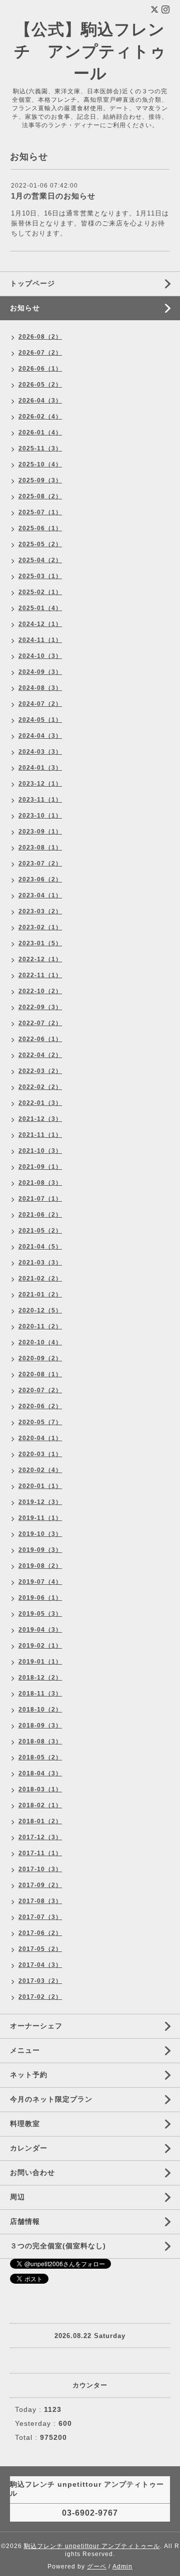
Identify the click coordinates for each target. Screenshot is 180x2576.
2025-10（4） (40, 464)
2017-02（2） (40, 1997)
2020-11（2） (40, 1326)
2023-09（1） (40, 832)
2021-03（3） (40, 1263)
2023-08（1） (40, 848)
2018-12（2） (40, 1678)
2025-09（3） (40, 480)
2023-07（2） (40, 863)
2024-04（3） (40, 736)
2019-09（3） (40, 1550)
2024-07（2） (40, 704)
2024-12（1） (40, 624)
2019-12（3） (40, 1502)
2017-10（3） (40, 1869)
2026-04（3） (40, 401)
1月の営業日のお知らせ (53, 196)
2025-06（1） (40, 528)
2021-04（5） (40, 1247)
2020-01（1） (40, 1486)
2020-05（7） (40, 1422)
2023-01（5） (40, 943)
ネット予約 (29, 2075)
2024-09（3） (40, 672)
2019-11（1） (40, 1518)
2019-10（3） (40, 1534)
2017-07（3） (40, 1917)
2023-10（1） (40, 816)
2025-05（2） (40, 544)
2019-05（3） (40, 1614)
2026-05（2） (40, 385)
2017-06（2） (40, 1933)
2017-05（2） (40, 1949)
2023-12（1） (40, 784)
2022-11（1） (40, 975)
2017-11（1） (40, 1853)
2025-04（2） (40, 560)
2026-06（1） (40, 369)
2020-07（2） (40, 1390)
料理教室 (25, 2124)
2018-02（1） (40, 1805)
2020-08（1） (40, 1374)
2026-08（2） (40, 337)
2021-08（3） (40, 1183)
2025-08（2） (40, 496)
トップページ (32, 283)
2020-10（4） (40, 1342)
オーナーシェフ (36, 2026)
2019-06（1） (40, 1598)
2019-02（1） (40, 1646)
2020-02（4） (40, 1470)
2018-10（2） (40, 1710)
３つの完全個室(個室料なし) (58, 2246)
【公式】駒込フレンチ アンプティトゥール (90, 51)
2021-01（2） (40, 1294)
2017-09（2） (40, 1885)
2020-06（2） (40, 1406)
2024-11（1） (40, 640)
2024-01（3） (40, 768)
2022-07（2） (40, 1023)
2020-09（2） (40, 1358)
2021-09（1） (40, 1167)
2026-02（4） (40, 417)
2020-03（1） (40, 1454)
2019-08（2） (40, 1566)
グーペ (97, 2567)
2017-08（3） (40, 1901)
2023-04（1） (40, 895)
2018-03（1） (40, 1789)
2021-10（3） (40, 1151)
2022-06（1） (40, 1039)
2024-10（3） (40, 656)
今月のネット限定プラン (51, 2099)
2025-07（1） (40, 512)
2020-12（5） (40, 1310)
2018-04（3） (40, 1773)
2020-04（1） (40, 1438)
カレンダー (29, 2148)
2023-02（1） (40, 927)
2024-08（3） (40, 688)
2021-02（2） (40, 1279)
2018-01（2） (40, 1821)
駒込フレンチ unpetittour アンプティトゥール (92, 2546)
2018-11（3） (40, 1694)
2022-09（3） (40, 1007)
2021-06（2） (40, 1215)
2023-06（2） (40, 879)
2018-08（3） (40, 1741)
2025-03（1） (40, 576)
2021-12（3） (40, 1119)
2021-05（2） (40, 1231)
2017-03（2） (40, 1981)
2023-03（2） (40, 911)
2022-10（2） (40, 991)
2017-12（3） (40, 1837)
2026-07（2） (40, 353)
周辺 (17, 2197)
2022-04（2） (40, 1055)
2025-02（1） (40, 592)
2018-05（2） (40, 1757)
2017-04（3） (40, 1965)
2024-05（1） (40, 720)
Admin (122, 2567)
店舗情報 (25, 2221)
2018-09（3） (40, 1725)
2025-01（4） (40, 608)
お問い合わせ (32, 2172)
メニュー (25, 2050)
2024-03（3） (40, 752)
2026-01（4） (40, 432)
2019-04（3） (40, 1630)
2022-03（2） (40, 1071)
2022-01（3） (40, 1103)
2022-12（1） (40, 959)
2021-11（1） (40, 1135)
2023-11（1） (40, 800)
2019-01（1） (40, 1662)
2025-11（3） (40, 448)
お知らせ (25, 308)
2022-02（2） (40, 1087)
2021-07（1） (40, 1199)
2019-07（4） (40, 1582)
